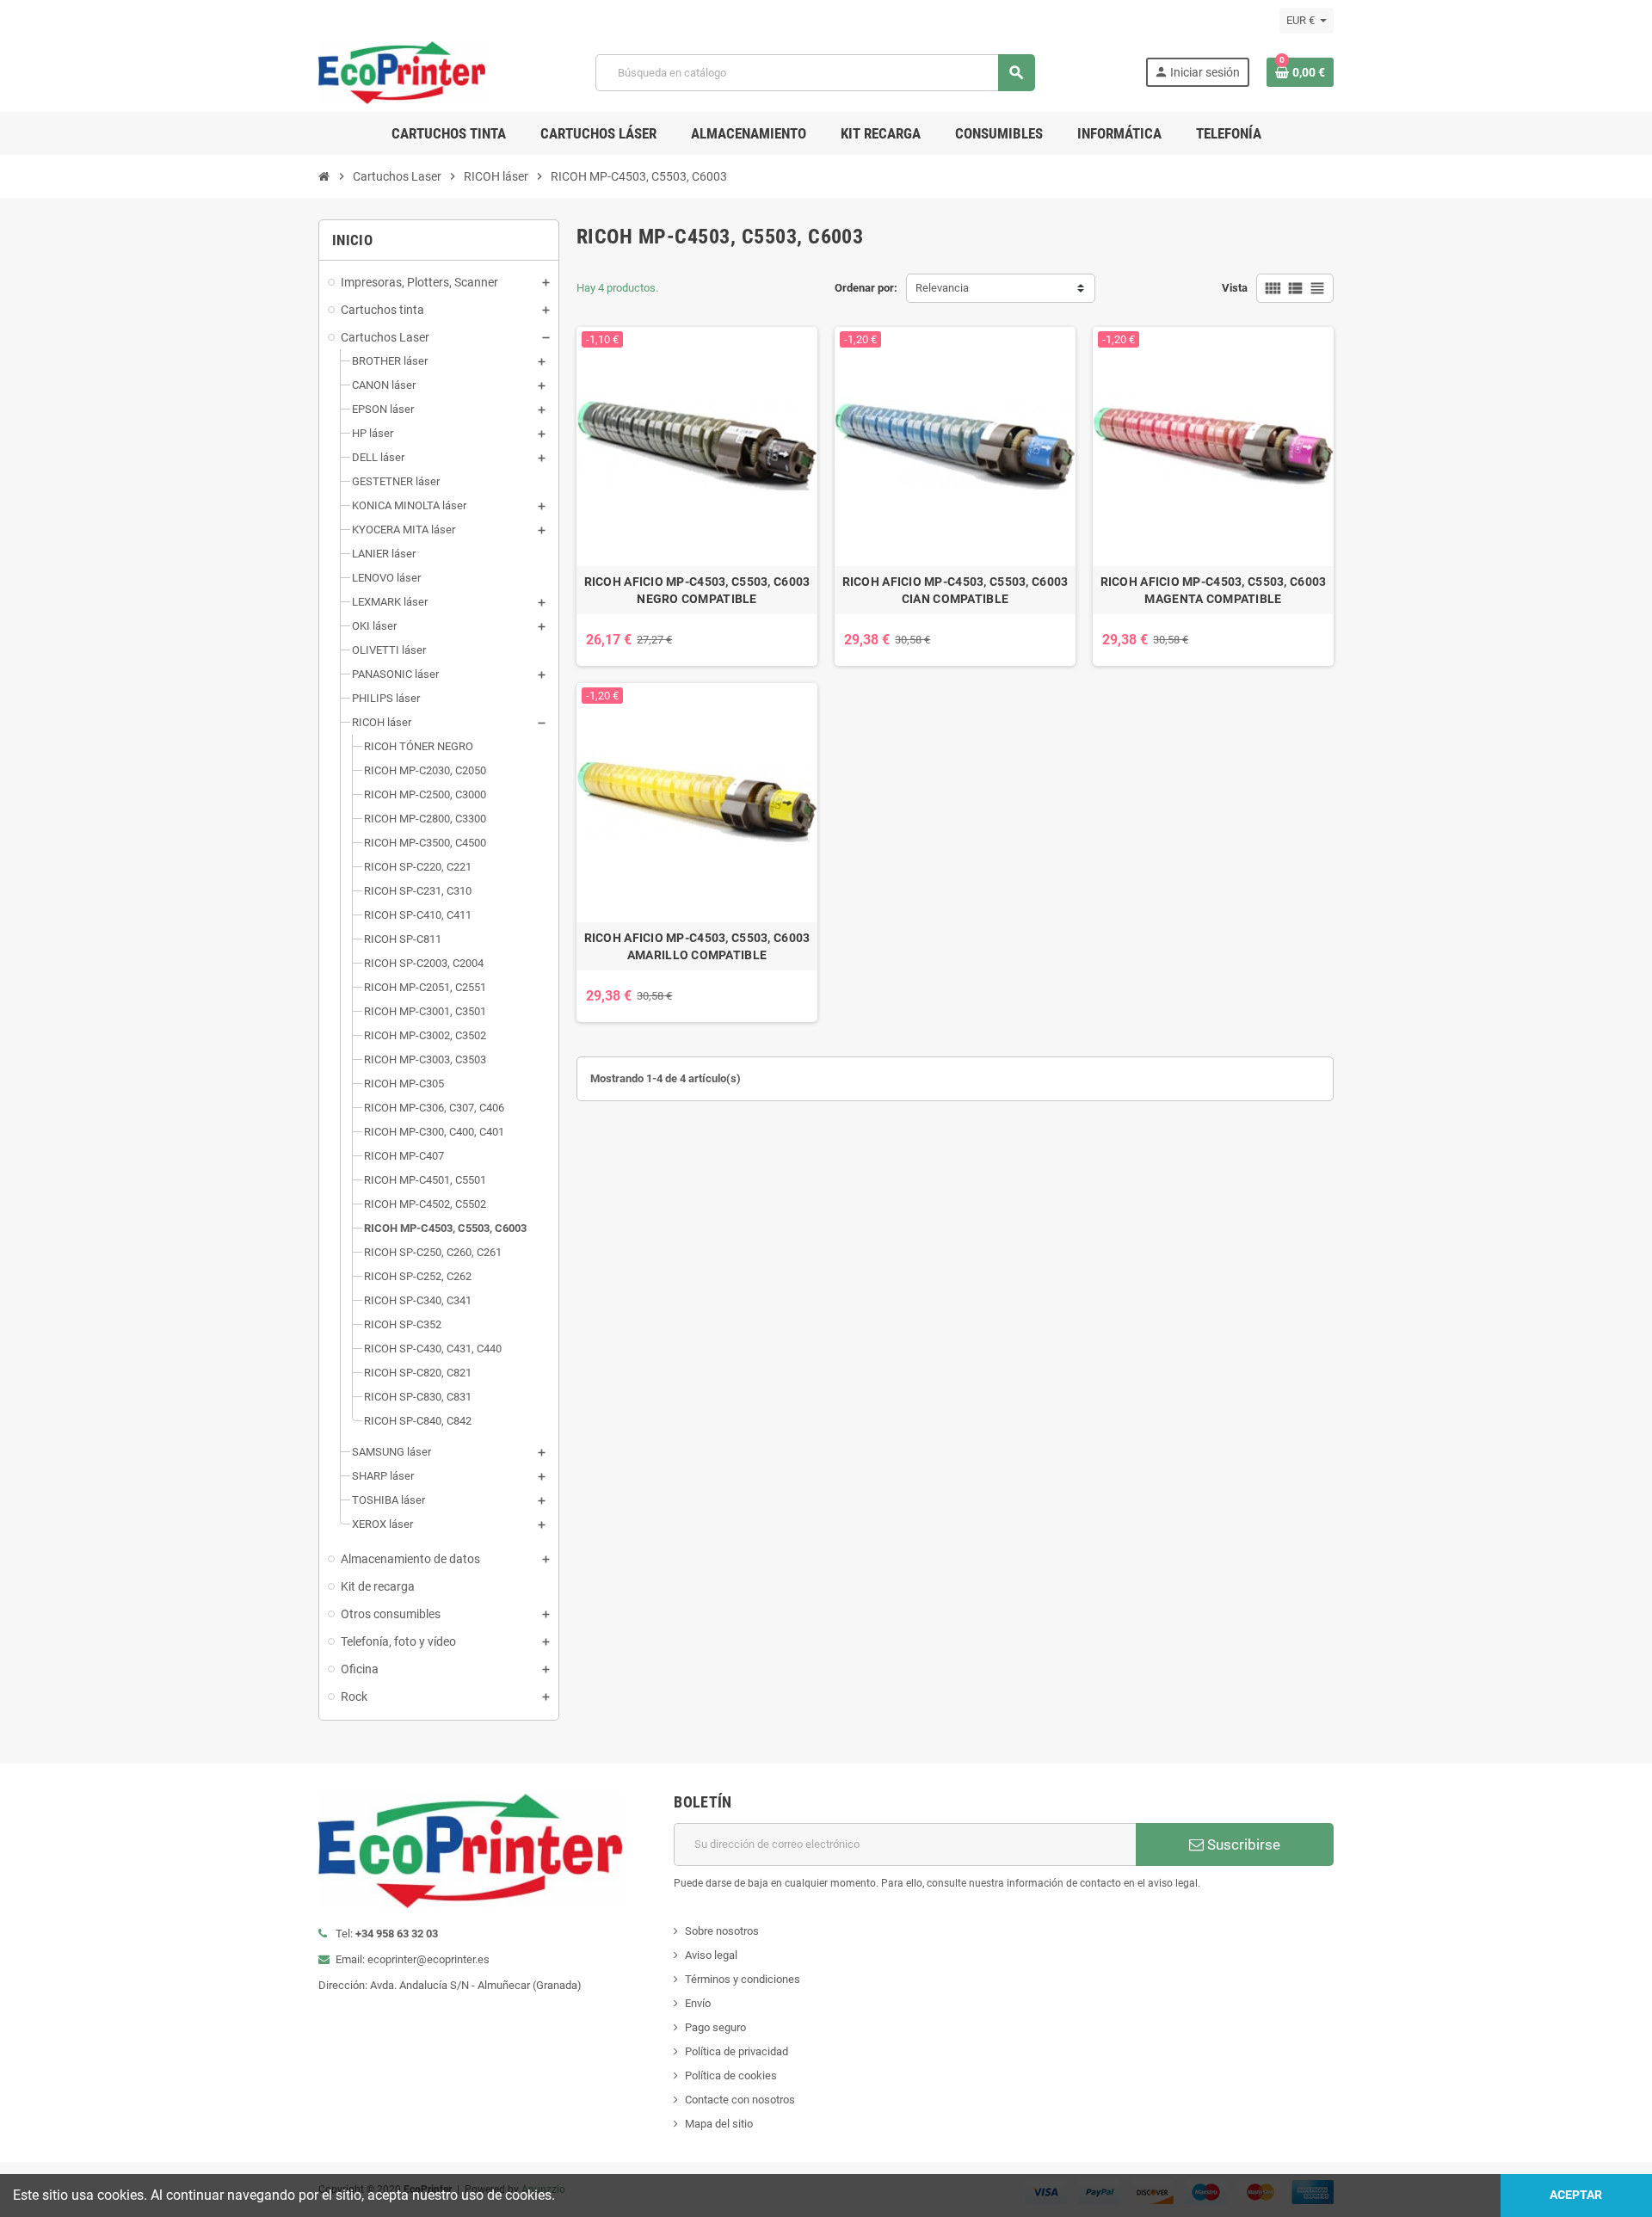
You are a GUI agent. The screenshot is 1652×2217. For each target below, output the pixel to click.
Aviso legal (711, 1955)
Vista (1235, 288)
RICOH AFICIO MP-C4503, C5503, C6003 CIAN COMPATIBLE (955, 590)
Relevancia (942, 288)
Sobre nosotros (722, 1931)
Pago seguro (715, 2027)
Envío (698, 2003)
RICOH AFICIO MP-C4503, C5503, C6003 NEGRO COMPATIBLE (697, 590)
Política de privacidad (737, 2051)
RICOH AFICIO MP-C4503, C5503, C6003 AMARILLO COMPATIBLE (697, 946)
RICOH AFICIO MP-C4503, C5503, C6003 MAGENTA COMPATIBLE (1214, 590)
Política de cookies (731, 2075)
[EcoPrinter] (402, 72)
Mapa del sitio (719, 2124)
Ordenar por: (866, 288)
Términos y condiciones (743, 1979)
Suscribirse (1242, 1844)
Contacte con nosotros (740, 2100)
